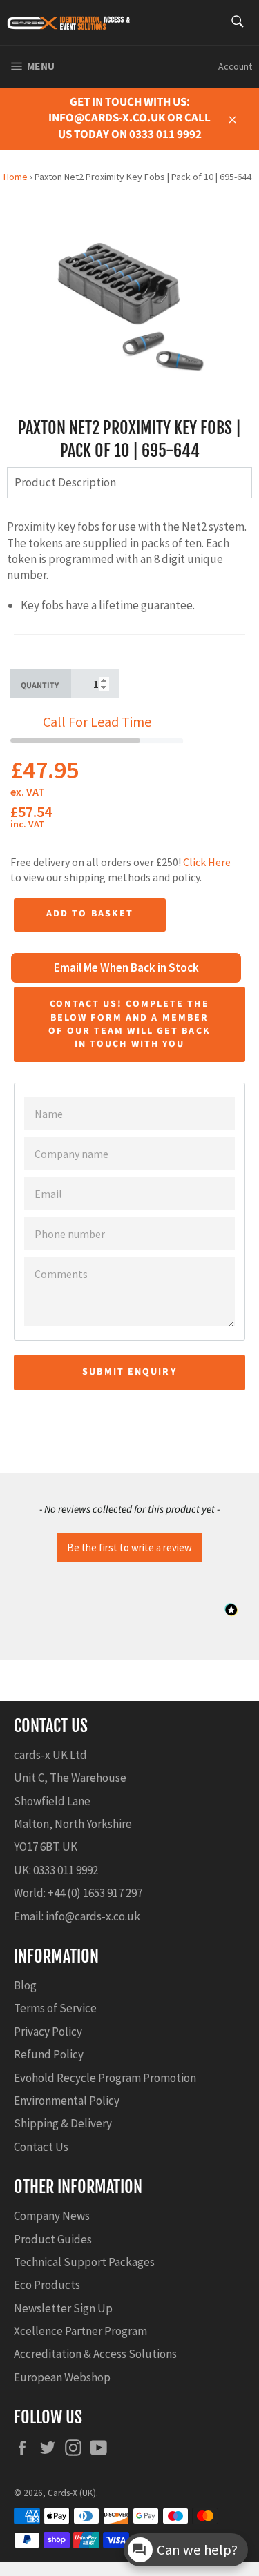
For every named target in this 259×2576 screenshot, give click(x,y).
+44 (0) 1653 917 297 (95, 1893)
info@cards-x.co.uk (93, 1916)
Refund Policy (49, 2054)
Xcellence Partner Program (80, 2331)
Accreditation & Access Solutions (95, 2354)
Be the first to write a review (129, 1547)
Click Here (207, 862)
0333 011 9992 (66, 1870)
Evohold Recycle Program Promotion (105, 2078)
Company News (52, 2216)
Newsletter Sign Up (63, 2308)
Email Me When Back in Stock (126, 967)
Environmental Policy (67, 2101)
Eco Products (47, 2285)
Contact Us (41, 2147)
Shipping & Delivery (63, 2123)
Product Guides (53, 2239)
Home (16, 177)
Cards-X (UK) (72, 2493)
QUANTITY (40, 686)
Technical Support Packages (84, 2262)
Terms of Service (55, 2008)
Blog (25, 1985)
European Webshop (62, 2377)
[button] (129, 1546)
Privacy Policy (48, 2032)
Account (235, 66)
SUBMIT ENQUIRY (129, 1372)
